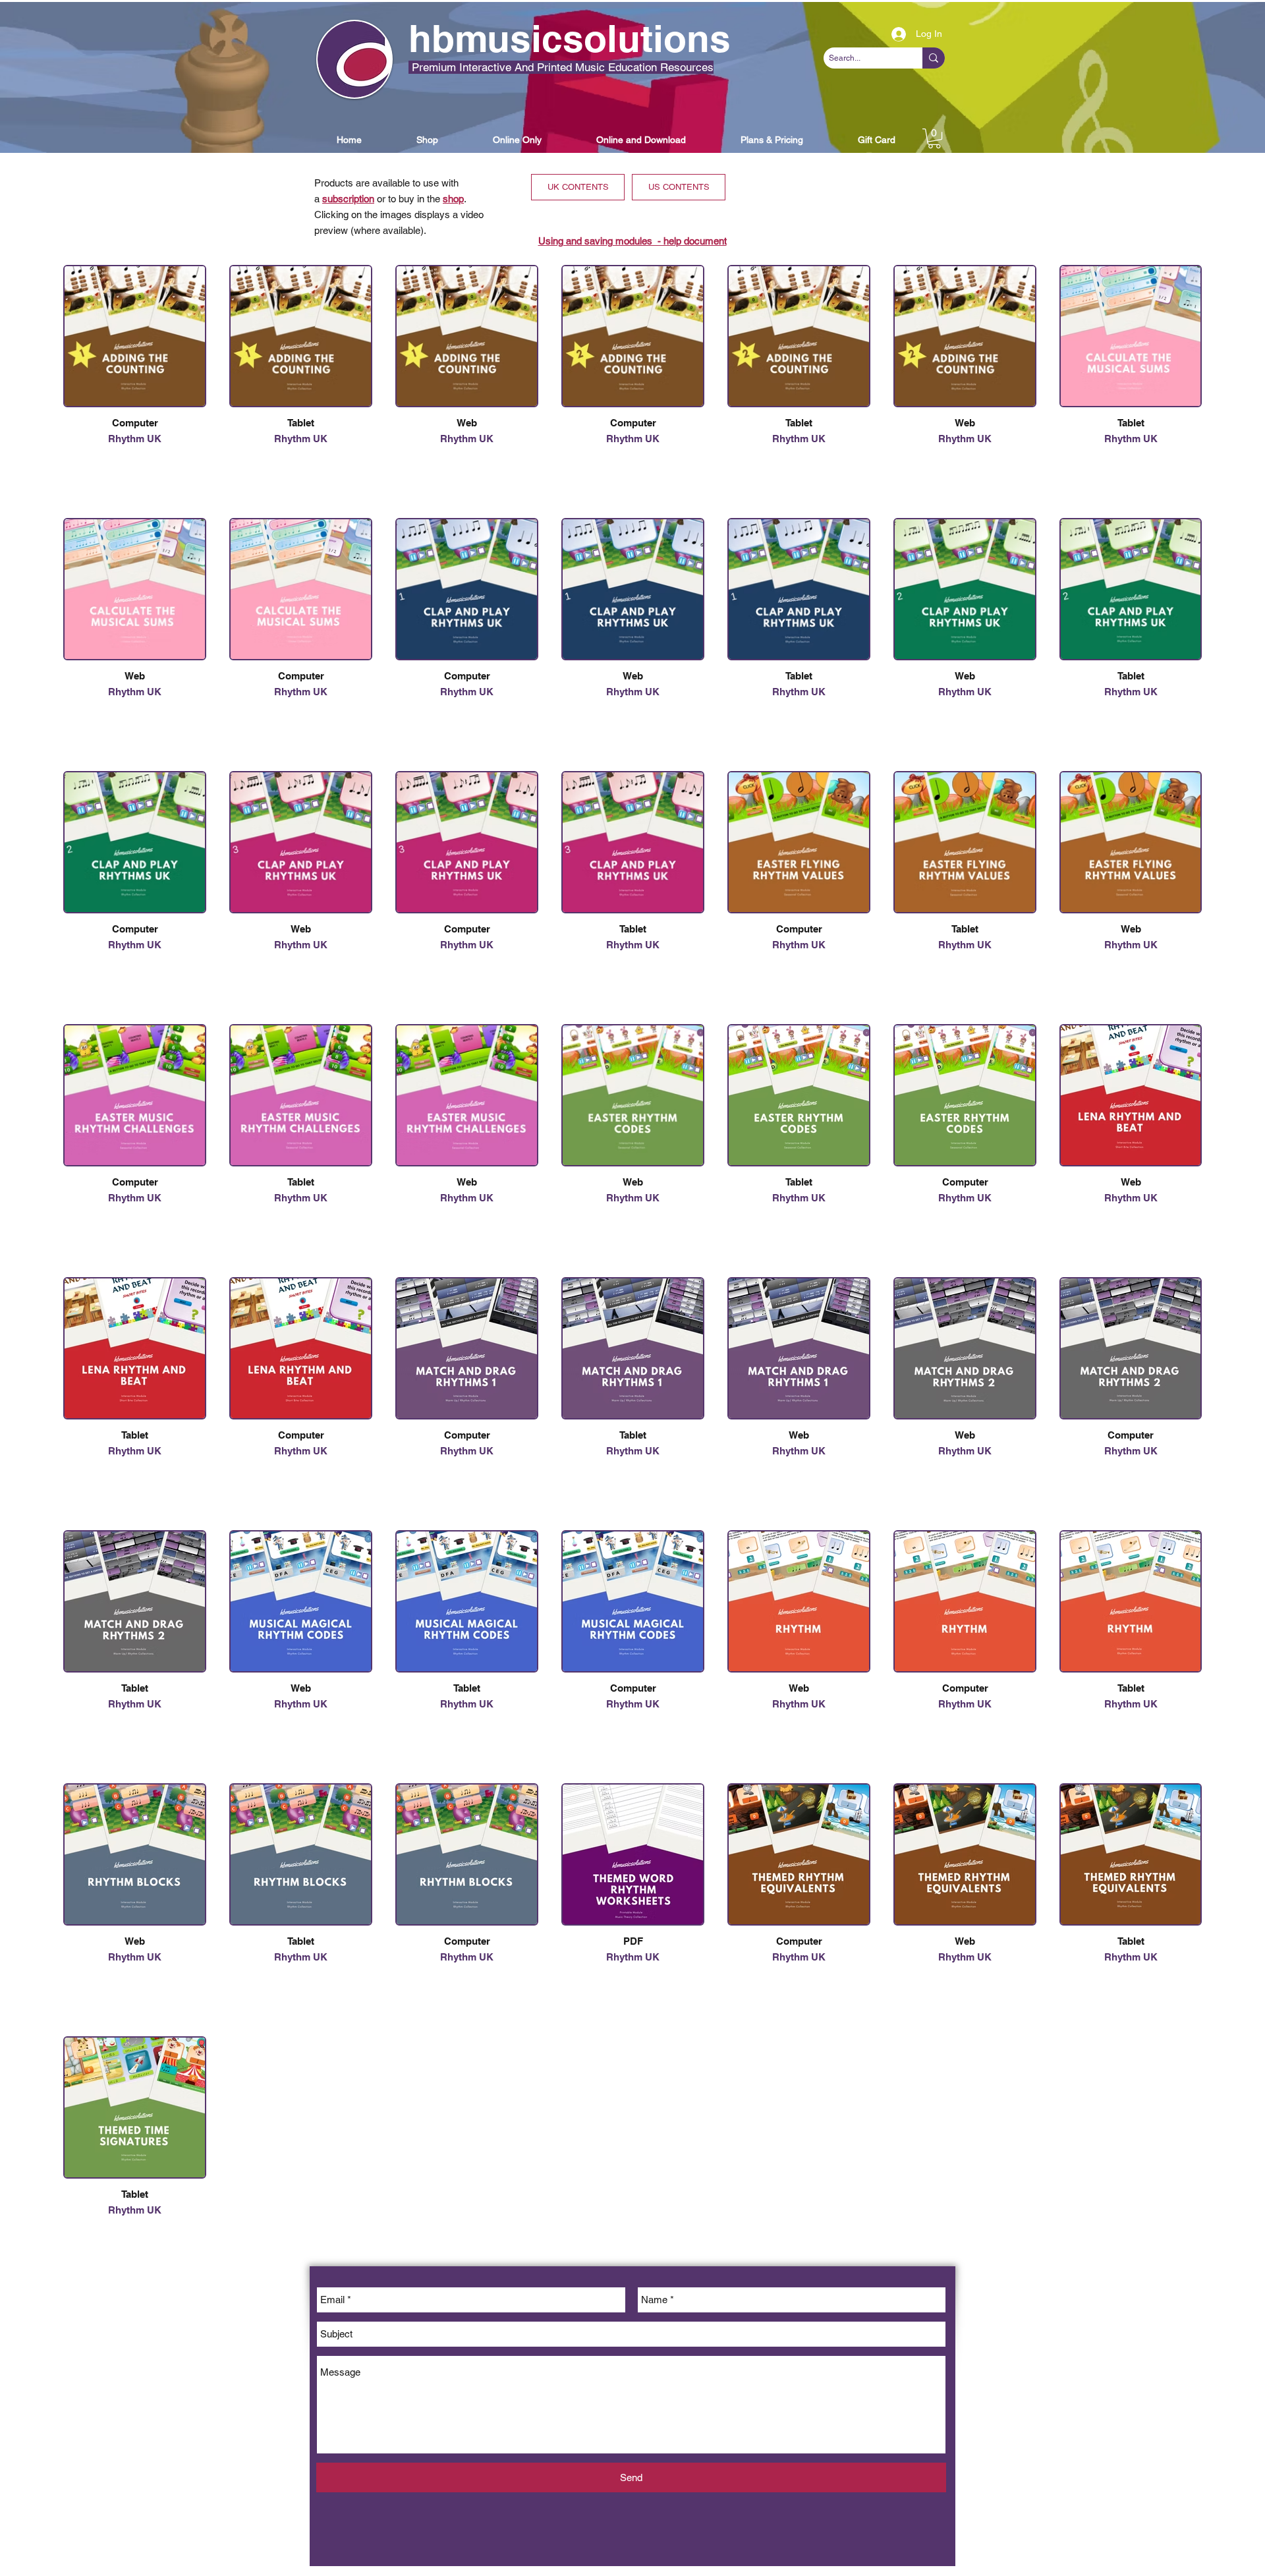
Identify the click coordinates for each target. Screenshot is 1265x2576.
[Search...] (934, 58)
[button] (349, 140)
